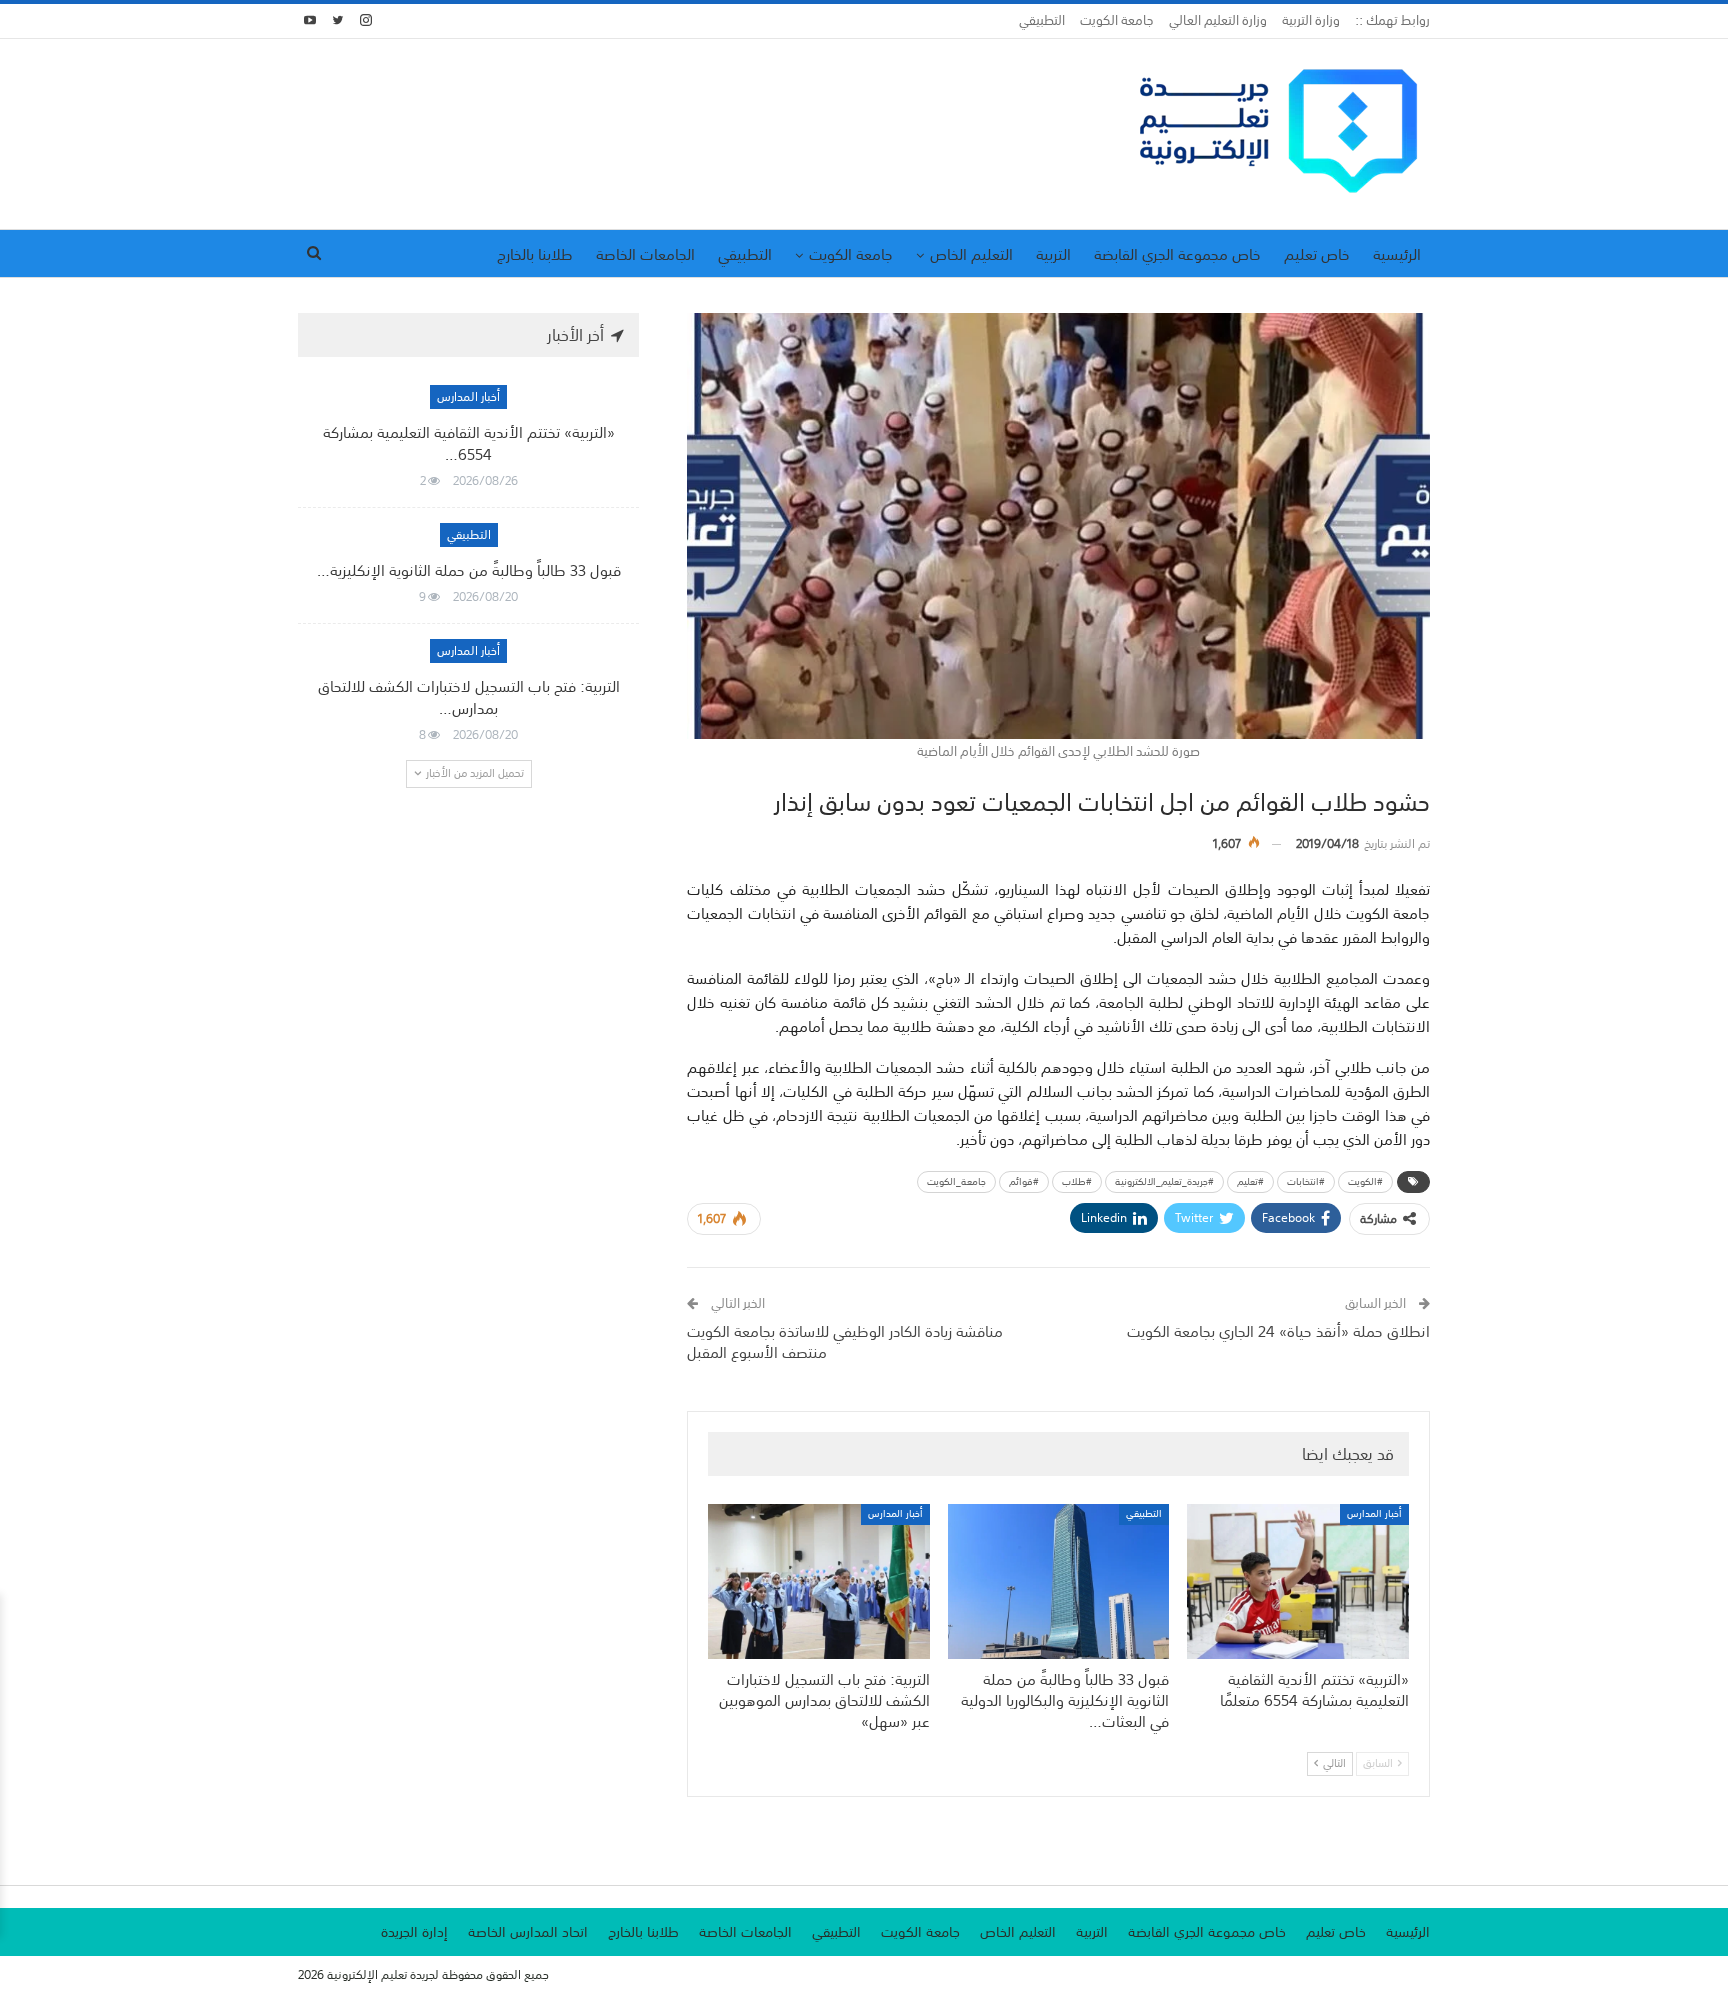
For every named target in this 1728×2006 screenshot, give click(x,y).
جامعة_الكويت (956, 1182)
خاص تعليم (1317, 254)
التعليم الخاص (971, 254)
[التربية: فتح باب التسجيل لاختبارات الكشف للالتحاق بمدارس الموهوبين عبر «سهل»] (819, 1581)
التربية (1053, 254)
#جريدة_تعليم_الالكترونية (1164, 1182)
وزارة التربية (1311, 20)
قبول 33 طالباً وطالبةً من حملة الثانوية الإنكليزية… (469, 570)
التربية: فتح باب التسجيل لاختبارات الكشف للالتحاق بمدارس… (469, 697)
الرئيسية (1397, 254)
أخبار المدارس (1374, 1514)
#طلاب (1077, 1182)
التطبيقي (1042, 20)
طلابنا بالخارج (535, 254)
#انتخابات (1306, 1182)
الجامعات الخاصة (645, 254)
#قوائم (1024, 1182)
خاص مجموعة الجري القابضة (1177, 254)
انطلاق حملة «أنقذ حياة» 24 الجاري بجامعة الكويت (1278, 1331)
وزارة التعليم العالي (1218, 20)
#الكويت (1365, 1182)
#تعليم (1250, 1182)
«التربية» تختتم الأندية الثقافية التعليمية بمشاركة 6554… (469, 443)
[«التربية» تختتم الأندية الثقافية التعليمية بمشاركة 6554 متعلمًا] (1298, 1581)
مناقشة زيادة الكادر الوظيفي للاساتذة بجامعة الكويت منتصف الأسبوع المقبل (845, 1341)
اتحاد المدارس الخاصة (528, 1932)
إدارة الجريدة (414, 1932)
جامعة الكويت (1117, 20)
